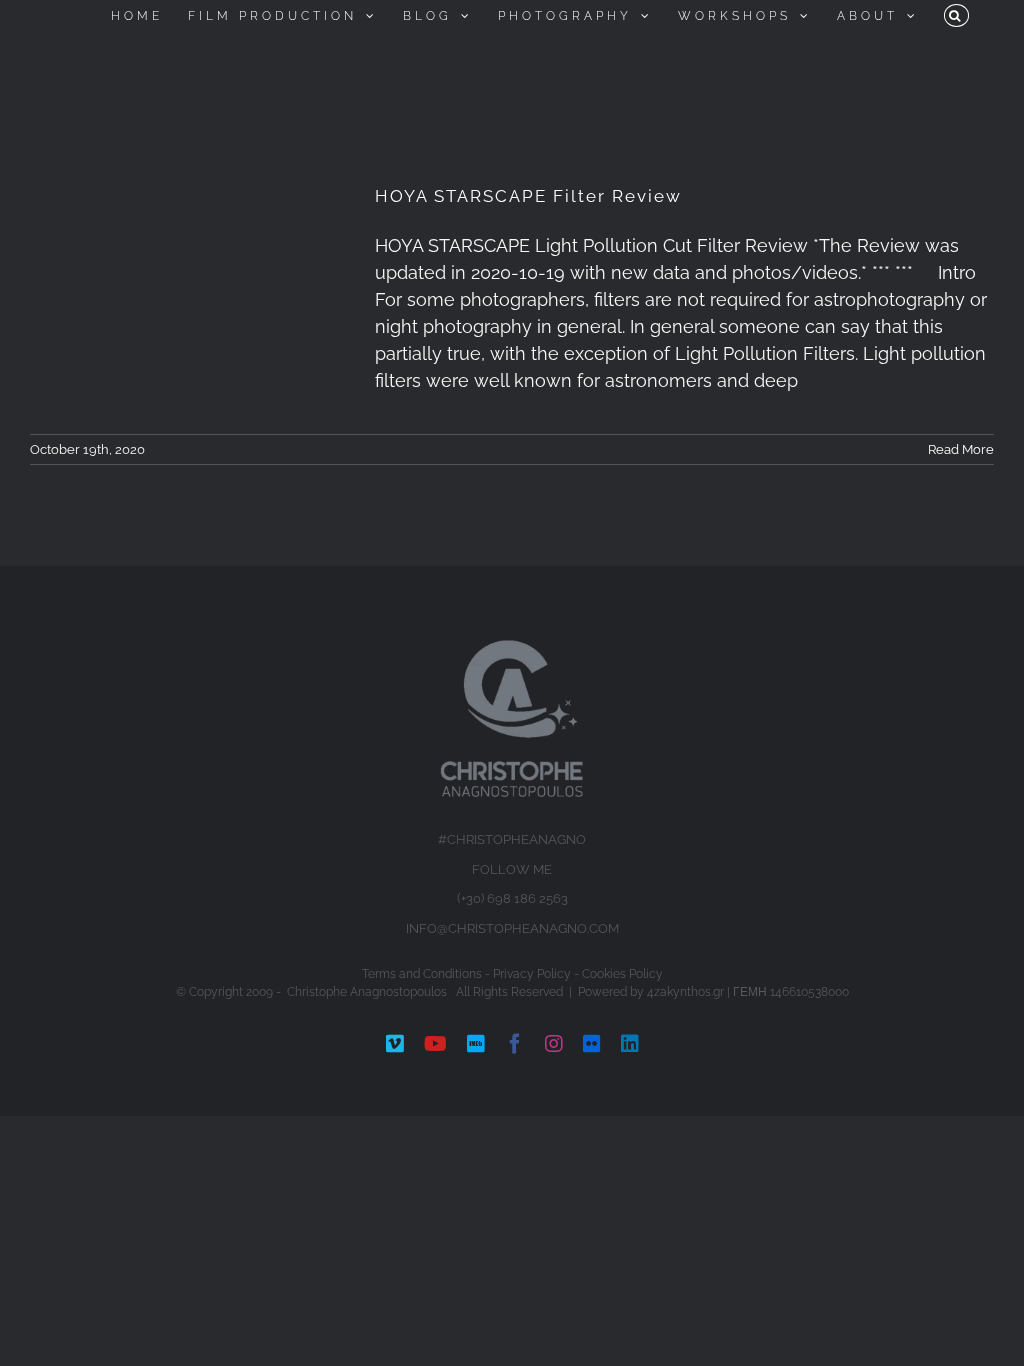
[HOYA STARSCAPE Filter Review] (190, 275)
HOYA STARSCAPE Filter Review (528, 196)
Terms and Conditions (422, 974)
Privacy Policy (532, 974)
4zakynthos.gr (685, 992)
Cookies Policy (622, 974)
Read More (961, 449)
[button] (956, 15)
